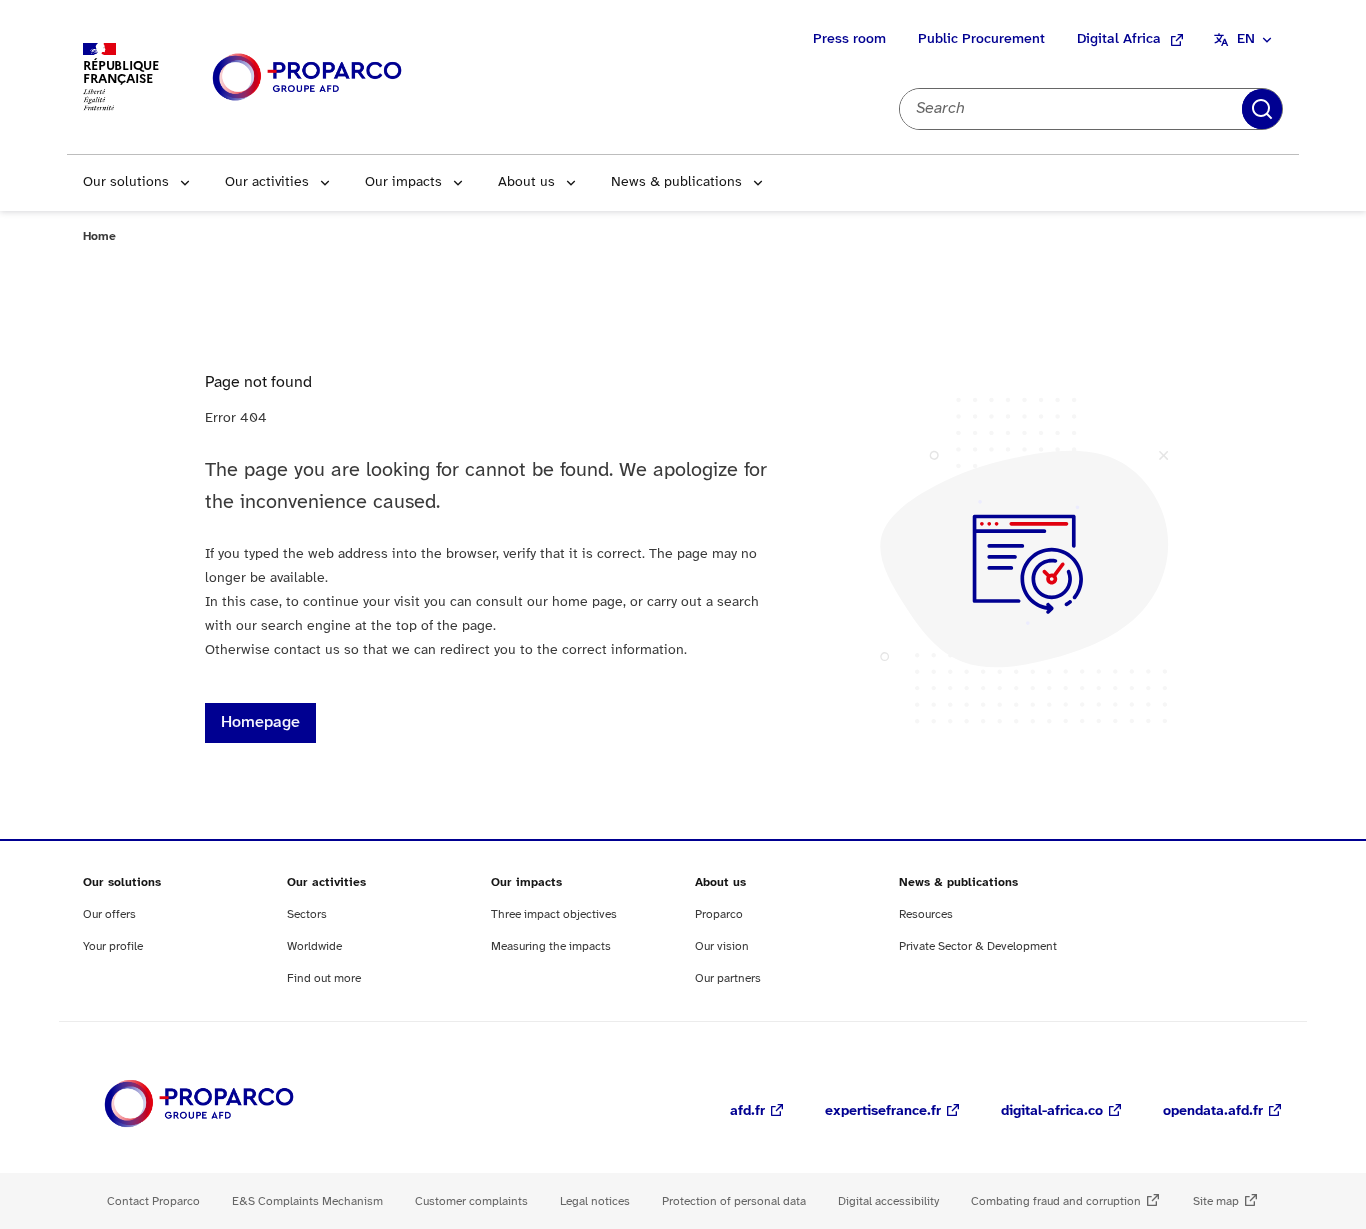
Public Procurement (981, 39)
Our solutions (126, 182)
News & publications (676, 182)
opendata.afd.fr (1213, 1111)
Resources (926, 914)
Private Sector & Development (978, 946)
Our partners (728, 978)
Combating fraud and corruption (1056, 1201)
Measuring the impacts (551, 946)
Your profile (113, 946)
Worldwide (314, 946)
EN (1246, 39)
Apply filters (1262, 109)
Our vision (722, 946)
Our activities (267, 182)
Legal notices (595, 1201)
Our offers (109, 914)
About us (526, 182)
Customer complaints (471, 1201)
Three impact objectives (554, 914)
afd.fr (747, 1111)
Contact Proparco (153, 1201)
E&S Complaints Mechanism (307, 1201)
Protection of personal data (734, 1201)
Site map (1216, 1201)
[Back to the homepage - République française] (307, 77)
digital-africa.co (1052, 1111)
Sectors (307, 914)
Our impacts (403, 182)
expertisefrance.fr (883, 1111)
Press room (849, 39)
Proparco (719, 914)
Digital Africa (1119, 39)
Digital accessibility (888, 1201)
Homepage (260, 722)
